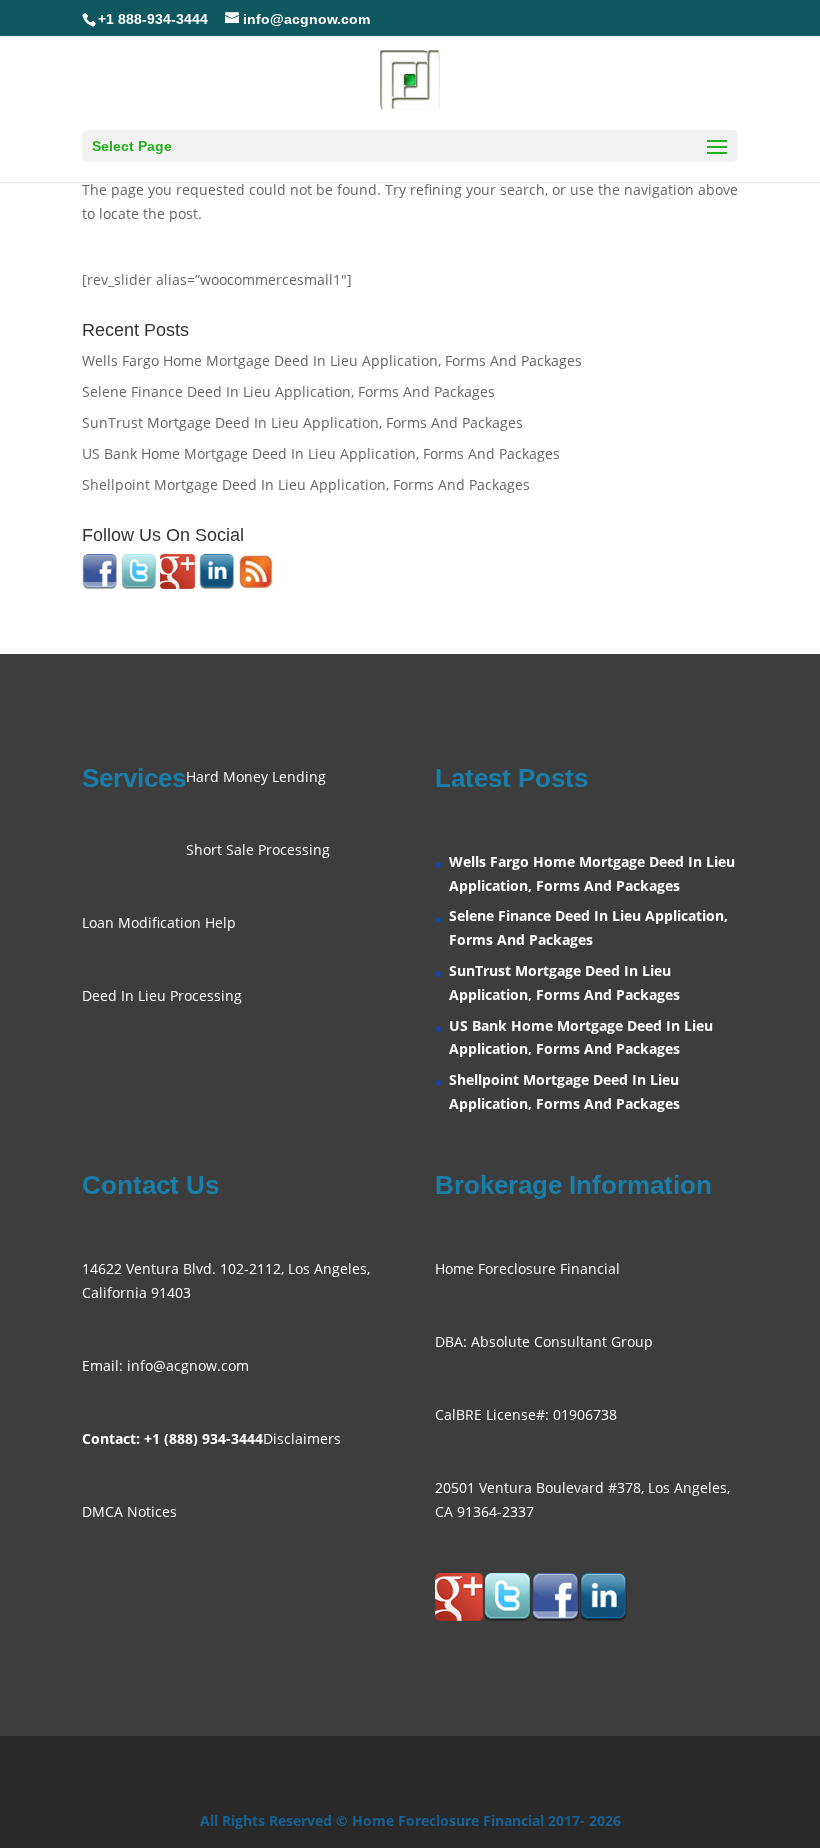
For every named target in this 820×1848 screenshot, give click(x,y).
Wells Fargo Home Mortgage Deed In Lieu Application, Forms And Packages (332, 360)
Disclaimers (302, 1438)
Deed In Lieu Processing (162, 995)
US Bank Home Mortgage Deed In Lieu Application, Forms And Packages (321, 453)
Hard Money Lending (256, 776)
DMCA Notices (129, 1511)
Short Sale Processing (258, 849)
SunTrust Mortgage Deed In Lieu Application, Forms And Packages (302, 422)
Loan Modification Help (159, 922)
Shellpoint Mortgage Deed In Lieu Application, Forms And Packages (306, 484)
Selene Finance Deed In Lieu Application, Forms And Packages (288, 391)
